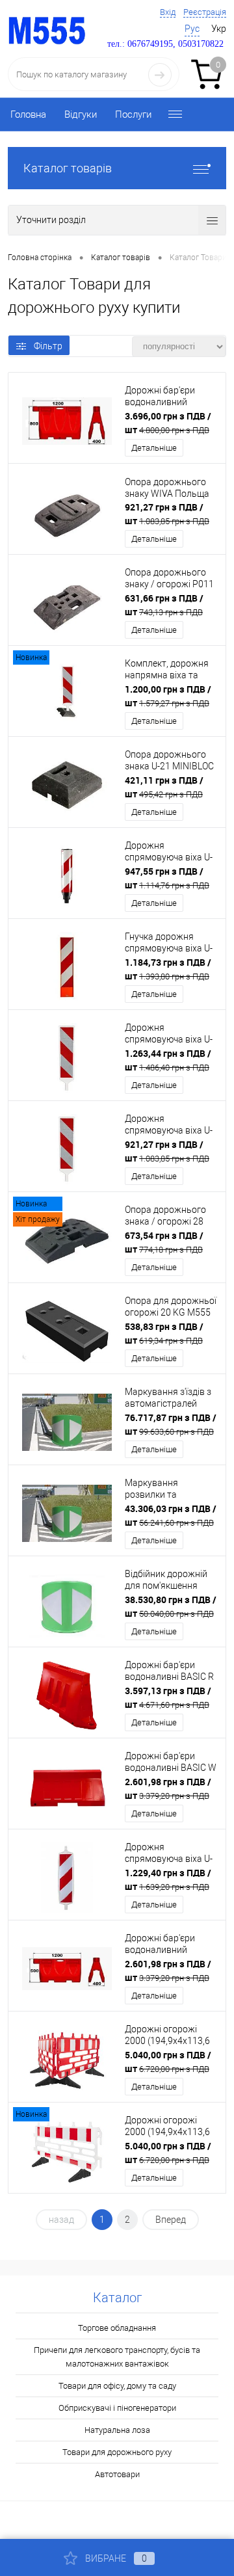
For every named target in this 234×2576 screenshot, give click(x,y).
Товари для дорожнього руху (117, 2452)
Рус (192, 29)
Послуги (133, 114)
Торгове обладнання (117, 2328)
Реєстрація (205, 12)
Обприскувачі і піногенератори (117, 2408)
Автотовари (117, 2474)
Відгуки (81, 114)
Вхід (168, 12)
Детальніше (154, 448)
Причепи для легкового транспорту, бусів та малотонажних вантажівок (117, 2357)
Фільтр (48, 346)
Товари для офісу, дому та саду (117, 2386)
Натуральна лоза (117, 2430)
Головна (28, 114)
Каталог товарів (68, 168)
